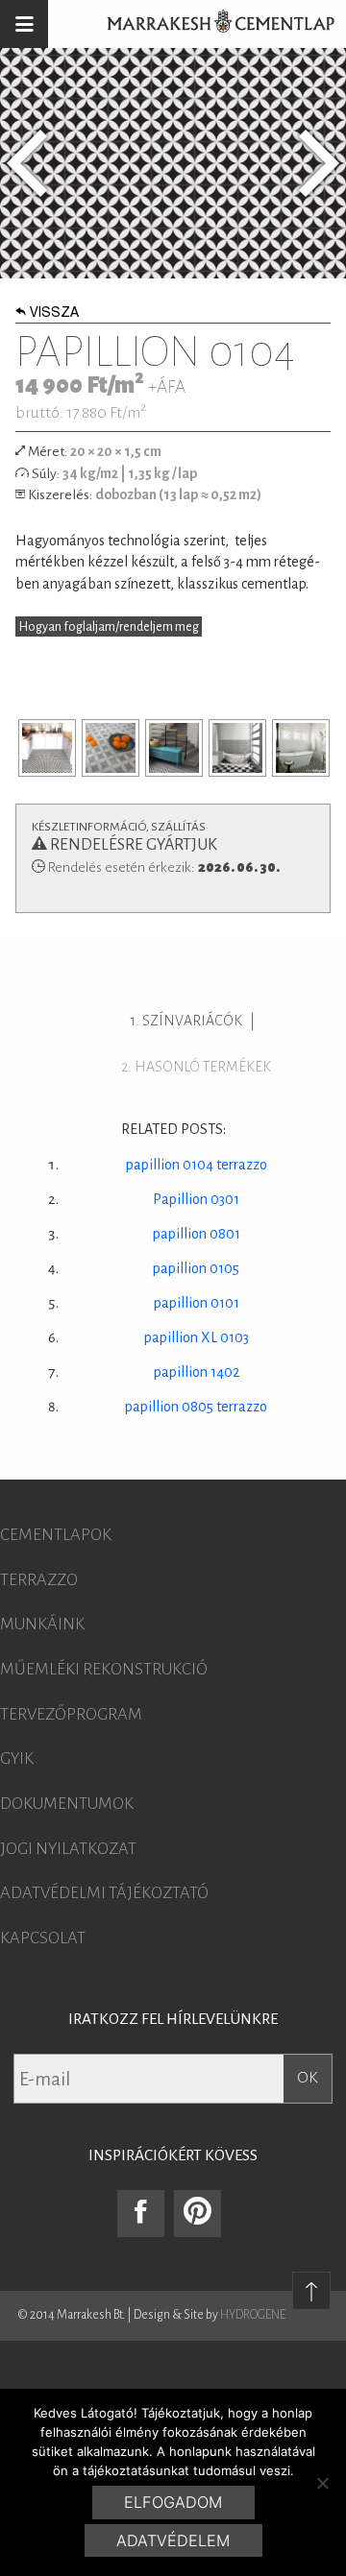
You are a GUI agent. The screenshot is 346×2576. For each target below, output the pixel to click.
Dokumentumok (67, 1804)
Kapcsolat (43, 1938)
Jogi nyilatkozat (68, 1849)
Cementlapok (56, 1535)
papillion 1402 (197, 1372)
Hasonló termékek (203, 1067)
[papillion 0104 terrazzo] (319, 163)
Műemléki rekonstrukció (104, 1670)
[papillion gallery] (47, 748)
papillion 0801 (197, 1234)
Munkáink (42, 1625)
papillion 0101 (197, 1303)
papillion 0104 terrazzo (197, 1165)
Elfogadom (173, 2502)
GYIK (17, 1759)
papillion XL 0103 (197, 1337)
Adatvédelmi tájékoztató (104, 1893)
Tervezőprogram (71, 1715)
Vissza (54, 314)
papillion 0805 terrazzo (196, 1407)
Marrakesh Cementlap (210, 24)
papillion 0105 (196, 1268)
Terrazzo (39, 1580)
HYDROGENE (253, 2315)
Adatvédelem (173, 2540)
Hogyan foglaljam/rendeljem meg (109, 627)
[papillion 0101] (27, 163)
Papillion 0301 (196, 1199)
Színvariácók (192, 1021)
